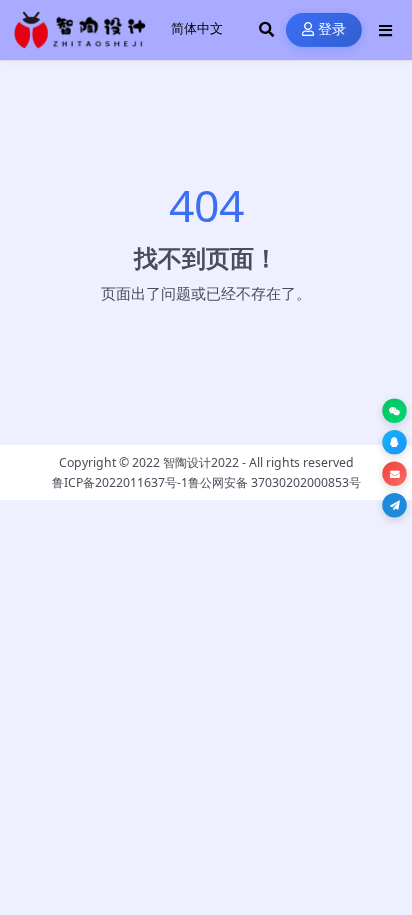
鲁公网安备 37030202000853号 (274, 482)
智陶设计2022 (201, 462)
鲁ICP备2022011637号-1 (120, 482)
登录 (332, 29)
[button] (394, 410)
